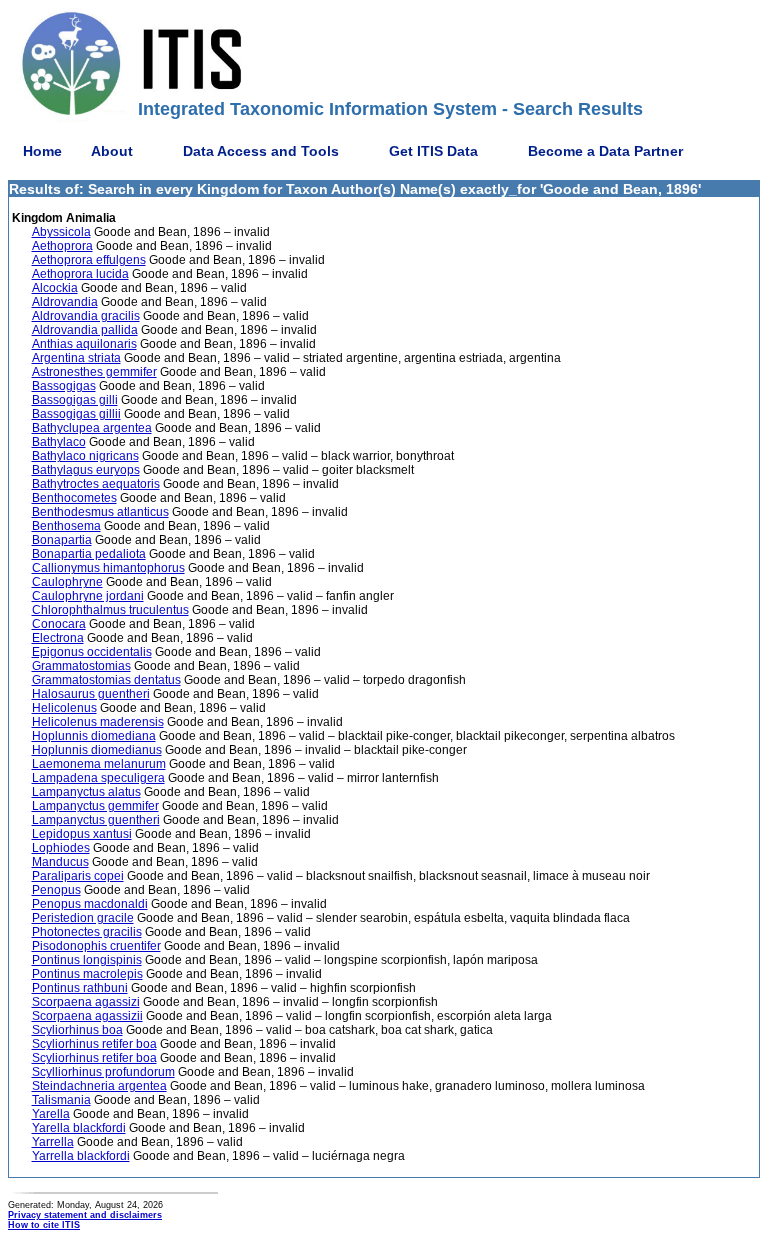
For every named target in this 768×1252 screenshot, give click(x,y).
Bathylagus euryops (86, 470)
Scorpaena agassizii (87, 1016)
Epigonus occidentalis (92, 652)
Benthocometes (74, 498)
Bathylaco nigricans (85, 456)
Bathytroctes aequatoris (96, 484)
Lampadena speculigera (98, 778)
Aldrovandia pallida (85, 330)
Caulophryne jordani (88, 596)
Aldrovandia (65, 302)
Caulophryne (67, 582)
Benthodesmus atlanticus (100, 512)
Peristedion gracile (83, 918)
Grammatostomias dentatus (106, 680)
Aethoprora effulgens (89, 260)
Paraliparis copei (78, 876)
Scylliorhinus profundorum (103, 1072)
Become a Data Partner (605, 151)
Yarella (51, 1114)
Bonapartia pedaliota (89, 554)
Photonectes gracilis (87, 932)
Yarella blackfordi (79, 1128)
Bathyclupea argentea (92, 428)
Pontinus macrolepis (87, 974)
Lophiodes (61, 848)
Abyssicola (61, 232)
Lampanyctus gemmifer (95, 806)
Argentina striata (76, 358)
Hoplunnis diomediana (94, 736)
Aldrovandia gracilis (86, 316)
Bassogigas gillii (76, 414)
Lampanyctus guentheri (96, 820)
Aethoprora (62, 246)
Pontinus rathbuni (80, 988)
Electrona (58, 638)
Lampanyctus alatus (86, 792)
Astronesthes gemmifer (94, 372)
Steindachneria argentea (99, 1086)
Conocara (59, 624)
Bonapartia (62, 540)
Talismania (61, 1100)
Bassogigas (64, 386)
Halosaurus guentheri (91, 694)
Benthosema (66, 526)
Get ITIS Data (433, 151)
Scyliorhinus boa (77, 1030)
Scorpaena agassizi (86, 1002)
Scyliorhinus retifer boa (94, 1044)
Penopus (56, 890)
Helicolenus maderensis (98, 722)
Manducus (60, 862)
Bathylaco (59, 442)
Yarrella (53, 1142)
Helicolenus (64, 708)
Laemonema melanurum (99, 764)
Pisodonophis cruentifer (96, 946)
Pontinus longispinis (87, 960)
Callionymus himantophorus (108, 568)
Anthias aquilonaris (84, 344)
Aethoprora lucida (80, 274)
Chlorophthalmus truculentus (110, 610)
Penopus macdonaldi (90, 904)
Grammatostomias (81, 666)
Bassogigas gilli (75, 400)
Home (42, 151)
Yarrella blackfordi (81, 1156)
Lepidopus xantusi (82, 834)
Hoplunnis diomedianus (97, 750)
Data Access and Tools (261, 151)
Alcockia (55, 288)
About (112, 151)
